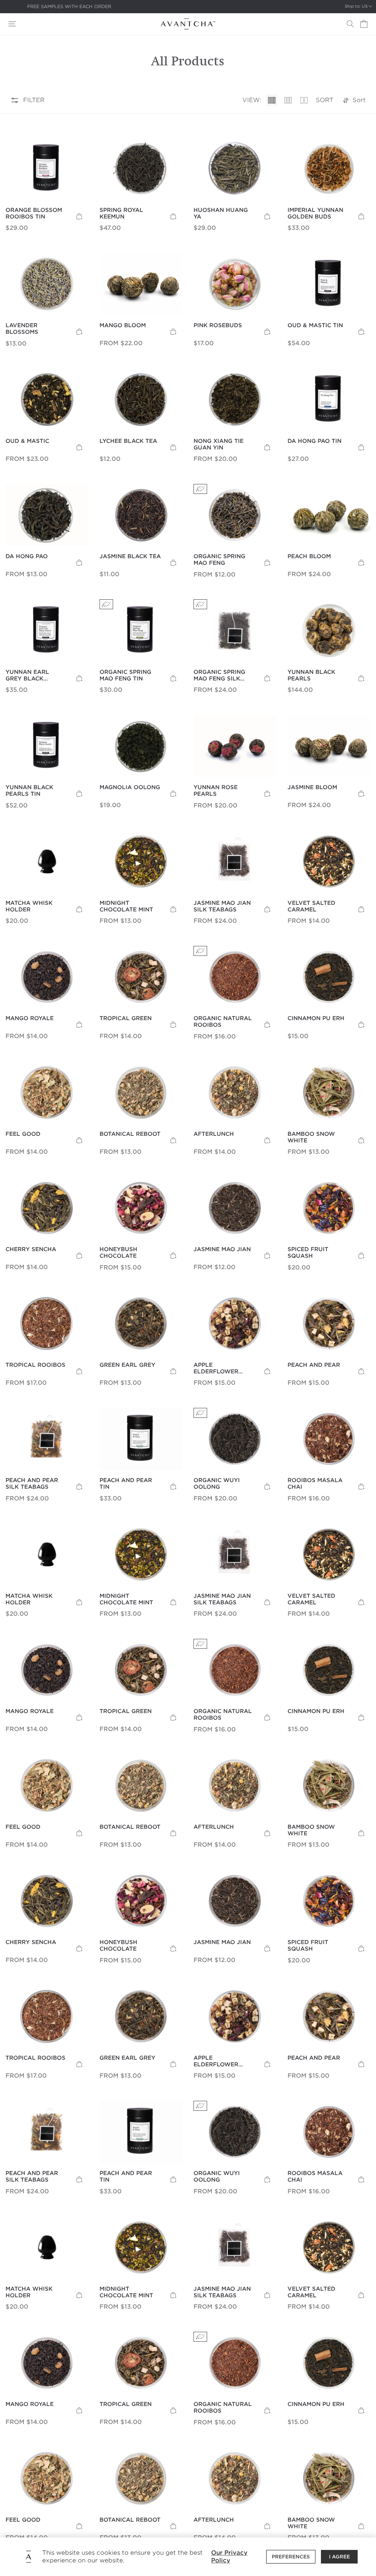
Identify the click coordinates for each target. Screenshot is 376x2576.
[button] (12, 24)
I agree (339, 2557)
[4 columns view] (272, 100)
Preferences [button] (291, 2557)
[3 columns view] (288, 100)
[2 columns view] (304, 100)
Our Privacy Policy (229, 2557)
